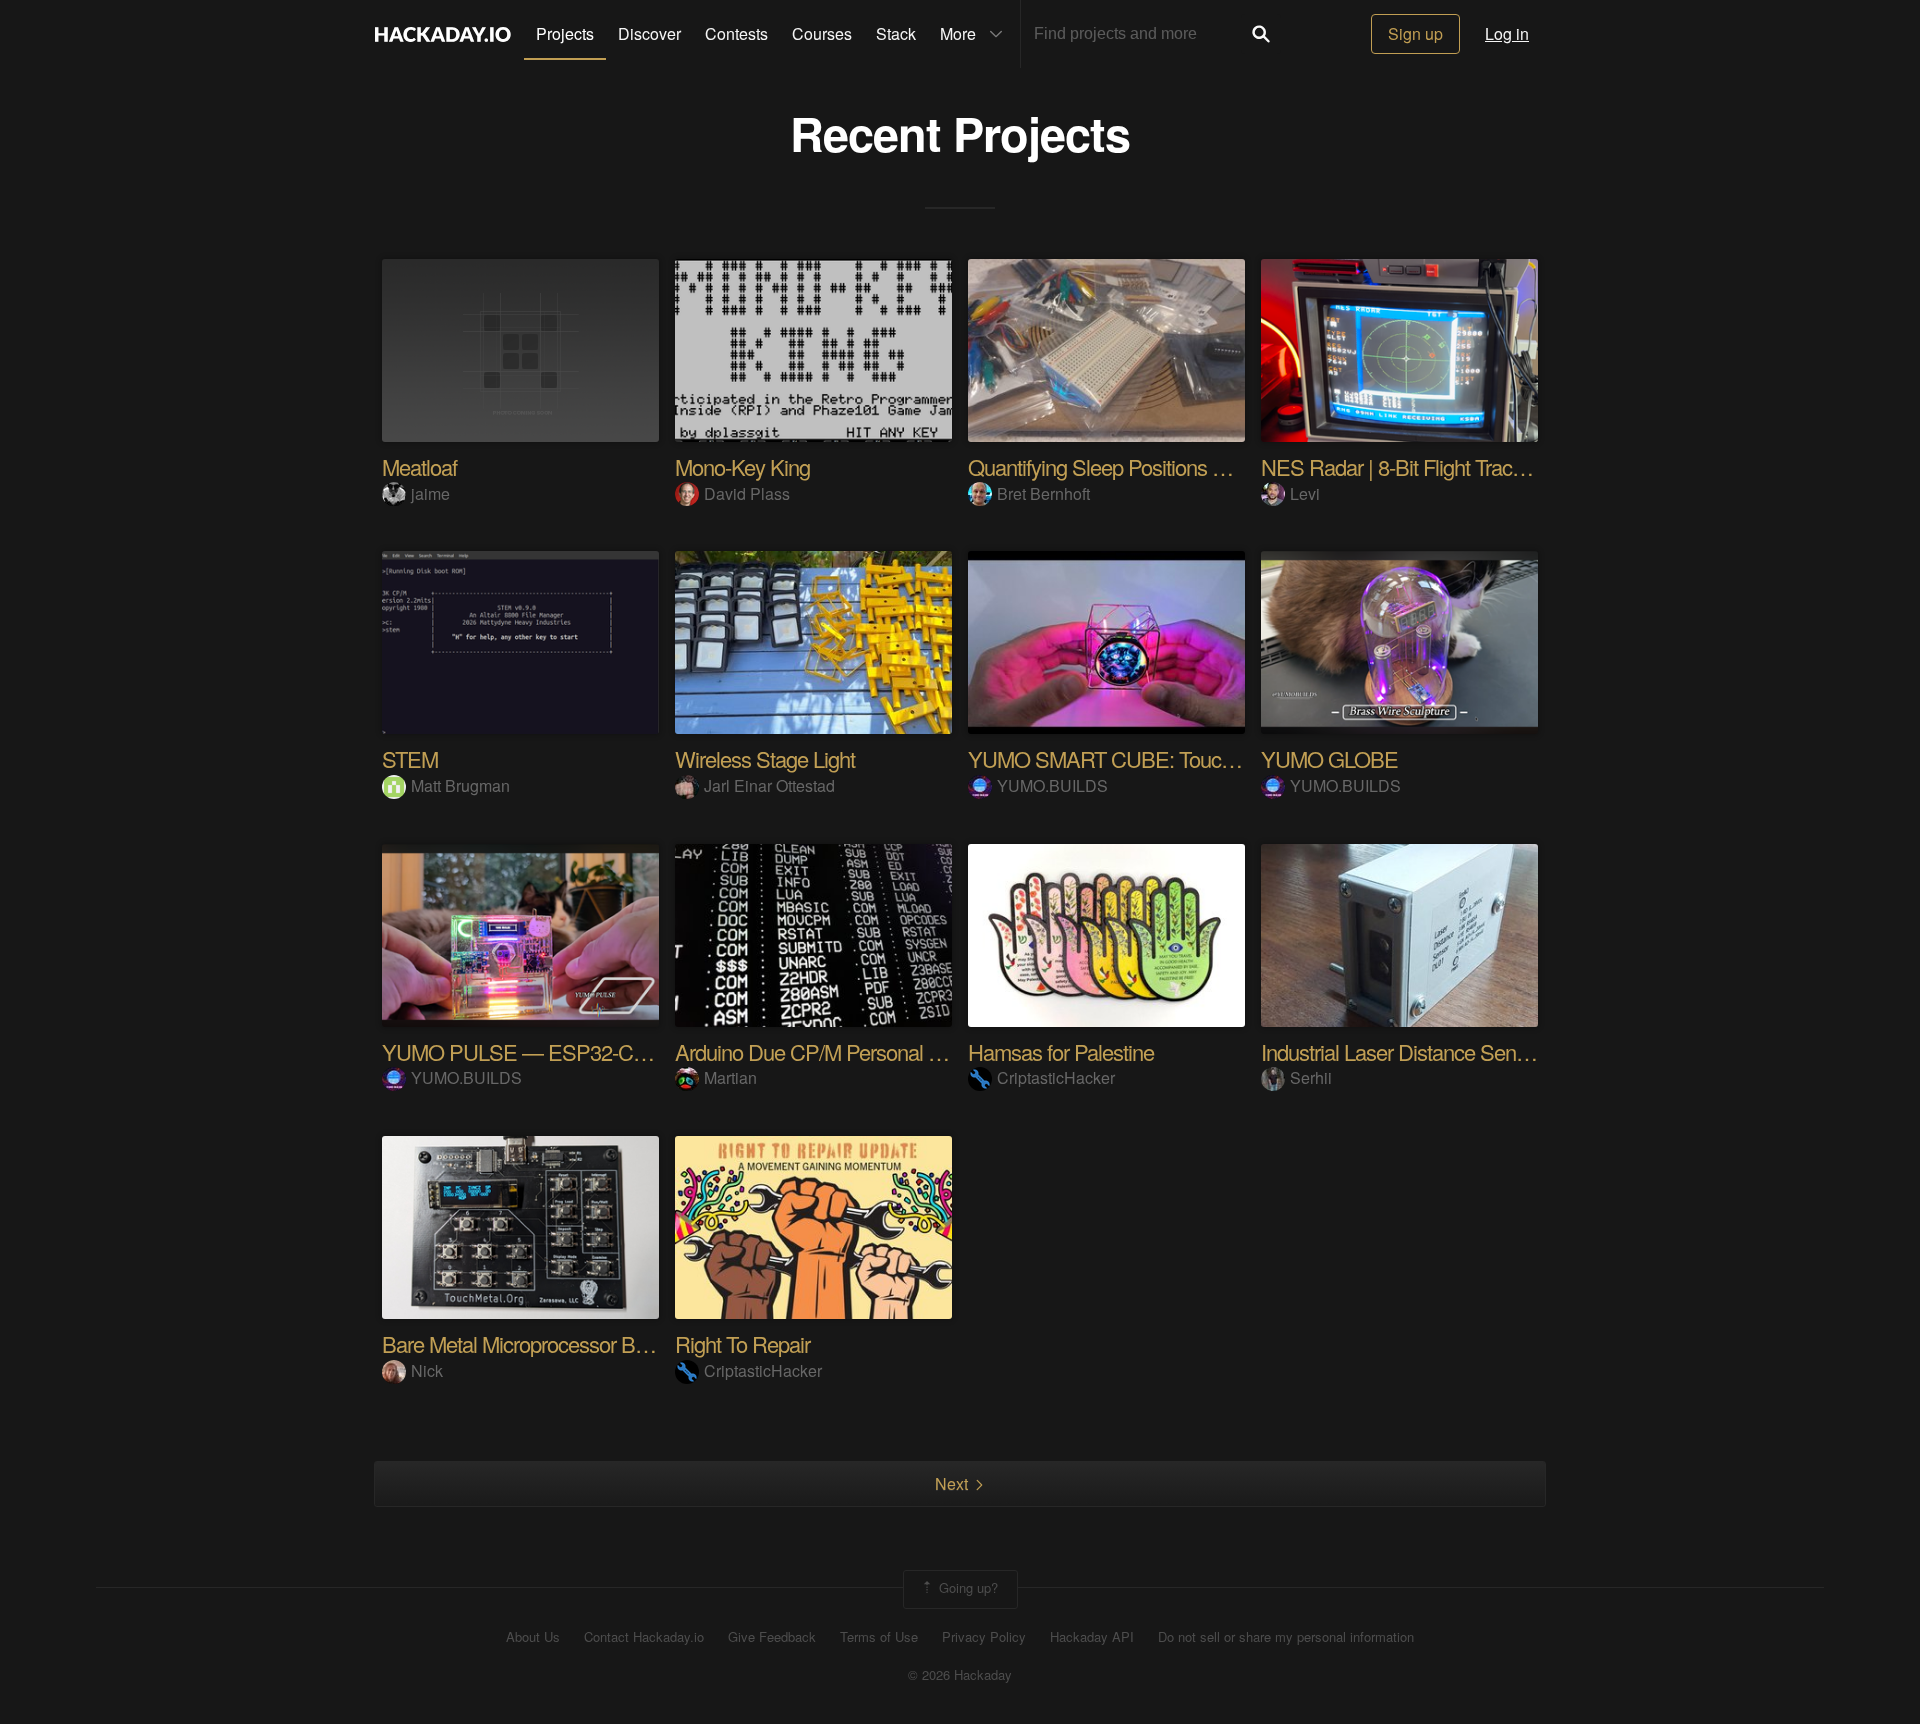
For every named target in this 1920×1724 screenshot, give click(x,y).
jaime (430, 493)
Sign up (1415, 33)
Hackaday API (1092, 1637)
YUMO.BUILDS (1052, 785)
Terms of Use (879, 1637)
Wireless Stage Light (765, 758)
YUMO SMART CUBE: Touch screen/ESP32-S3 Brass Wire (1233, 758)
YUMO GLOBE (1329, 758)
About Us (533, 1637)
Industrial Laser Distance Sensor (1402, 1051)
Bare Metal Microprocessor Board (528, 1343)
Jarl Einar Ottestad (769, 785)
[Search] (1261, 34)
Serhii (1311, 1077)
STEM (410, 758)
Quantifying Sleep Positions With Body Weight (1168, 466)
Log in (1507, 33)
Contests (736, 33)
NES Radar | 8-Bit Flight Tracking (1404, 466)
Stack (896, 33)
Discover (649, 33)
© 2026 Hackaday (960, 1675)
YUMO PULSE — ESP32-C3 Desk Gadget (573, 1051)
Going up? (966, 1587)
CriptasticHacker (1056, 1077)
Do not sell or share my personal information (1286, 1637)
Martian (730, 1077)
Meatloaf (419, 466)
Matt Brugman (460, 785)
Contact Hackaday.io (644, 1637)
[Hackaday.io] (443, 34)
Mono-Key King (742, 466)
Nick (427, 1370)
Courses (822, 33)
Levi (1305, 493)
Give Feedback (772, 1637)
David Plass (747, 493)
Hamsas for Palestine (1061, 1051)
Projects (565, 33)
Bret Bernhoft (1043, 493)
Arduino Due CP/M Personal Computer (845, 1051)
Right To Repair (742, 1343)
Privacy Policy (984, 1637)
